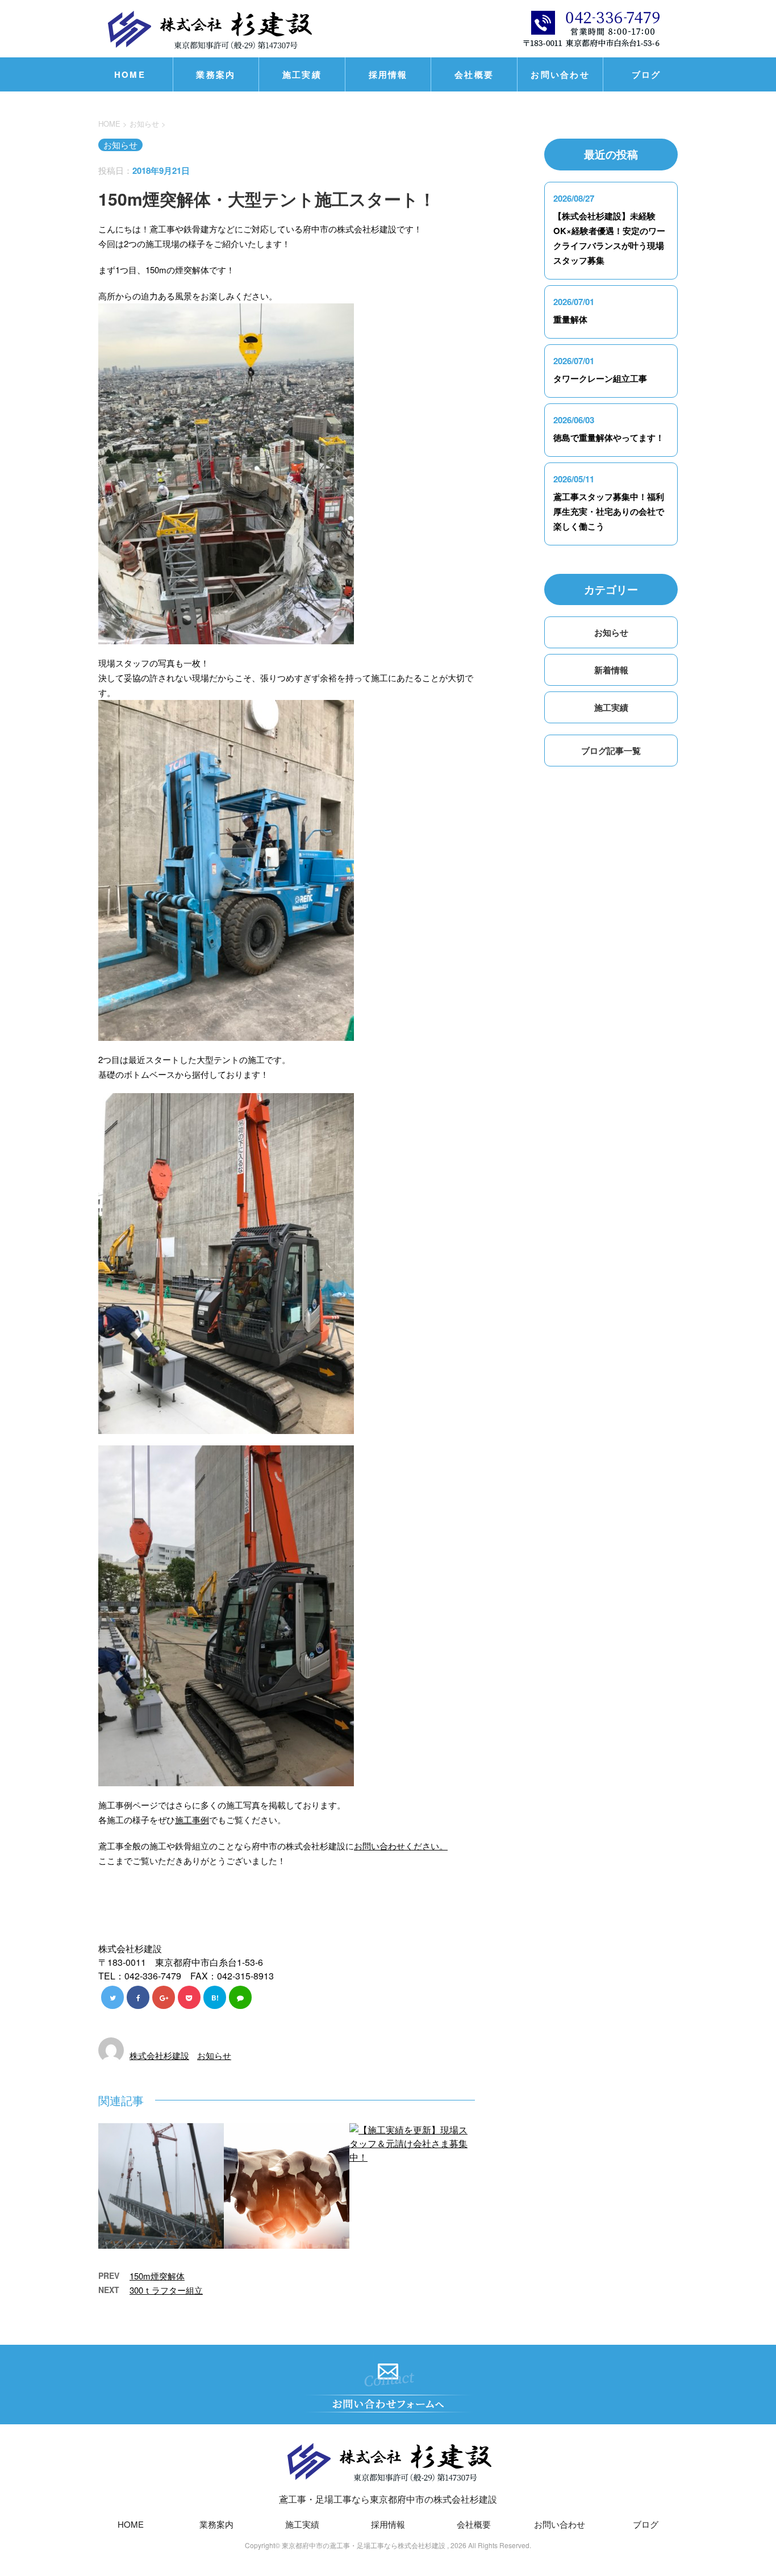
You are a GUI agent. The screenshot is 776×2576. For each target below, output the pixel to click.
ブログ (646, 74)
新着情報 (611, 670)
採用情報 (388, 74)
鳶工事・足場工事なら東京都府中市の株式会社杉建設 (388, 2499)
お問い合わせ (560, 74)
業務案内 (216, 74)
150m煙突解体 (157, 2276)
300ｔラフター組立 (166, 2290)
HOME (130, 74)
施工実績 (302, 74)
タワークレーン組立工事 (600, 378)
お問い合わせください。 (401, 1846)
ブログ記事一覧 (611, 751)
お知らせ (214, 2055)
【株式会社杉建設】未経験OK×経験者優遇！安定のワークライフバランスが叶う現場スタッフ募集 (609, 238)
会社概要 (474, 74)
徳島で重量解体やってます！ (609, 437)
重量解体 (570, 319)
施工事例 (192, 1820)
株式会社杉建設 (159, 2055)
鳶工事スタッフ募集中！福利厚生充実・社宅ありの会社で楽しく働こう (609, 511)
